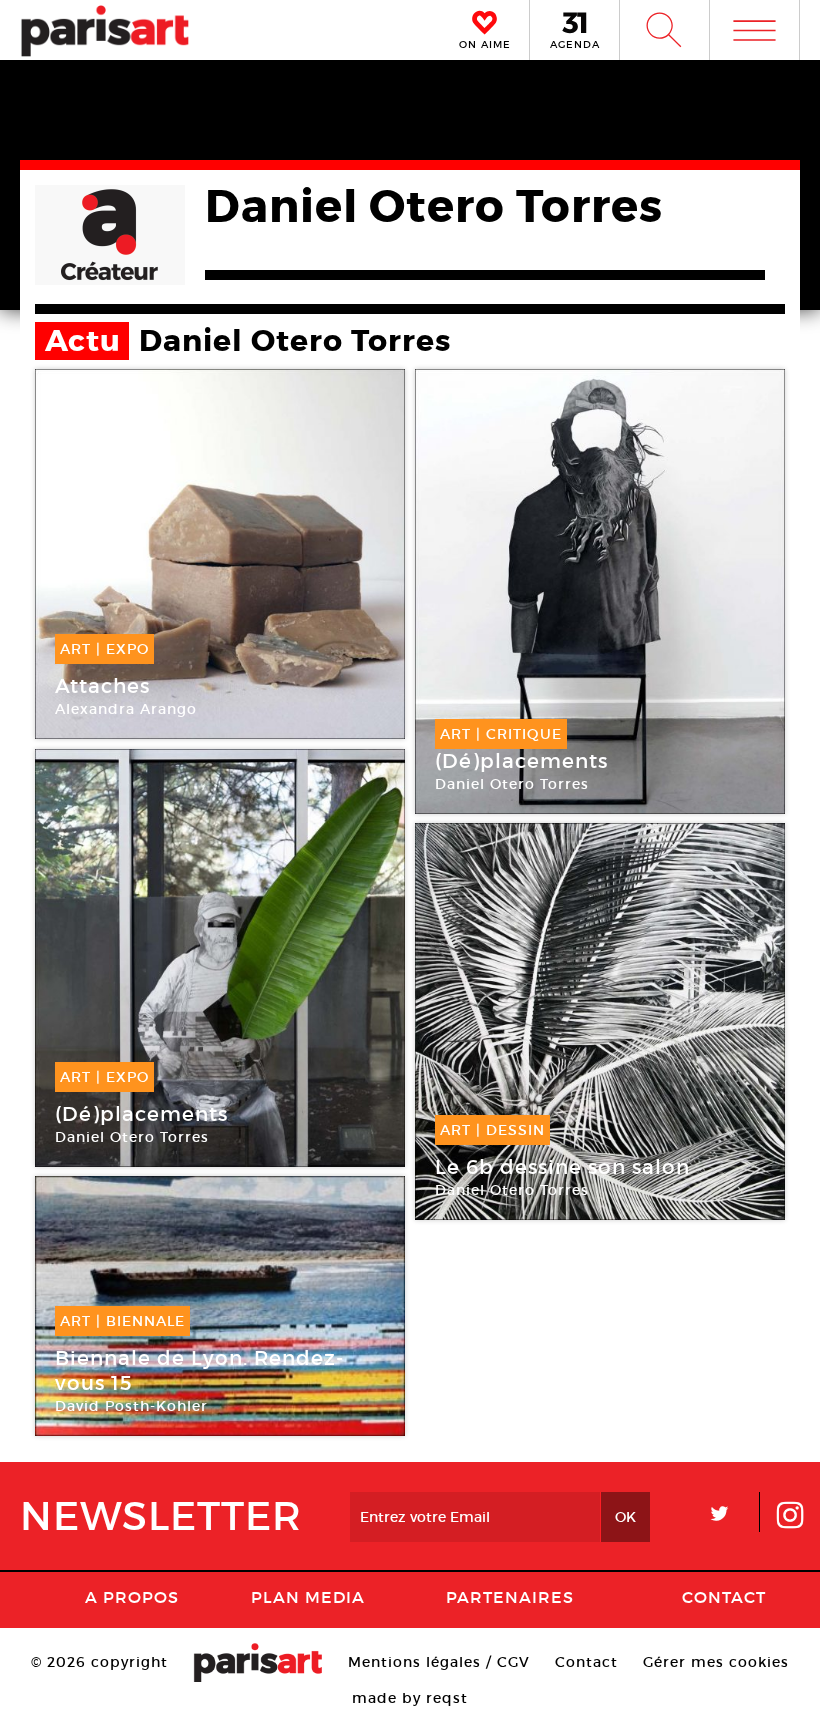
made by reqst (410, 1698)
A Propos (132, 1597)
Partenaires (510, 1597)
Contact (724, 1597)
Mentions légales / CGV (439, 1662)
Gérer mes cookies (716, 1662)
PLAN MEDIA (308, 1597)
